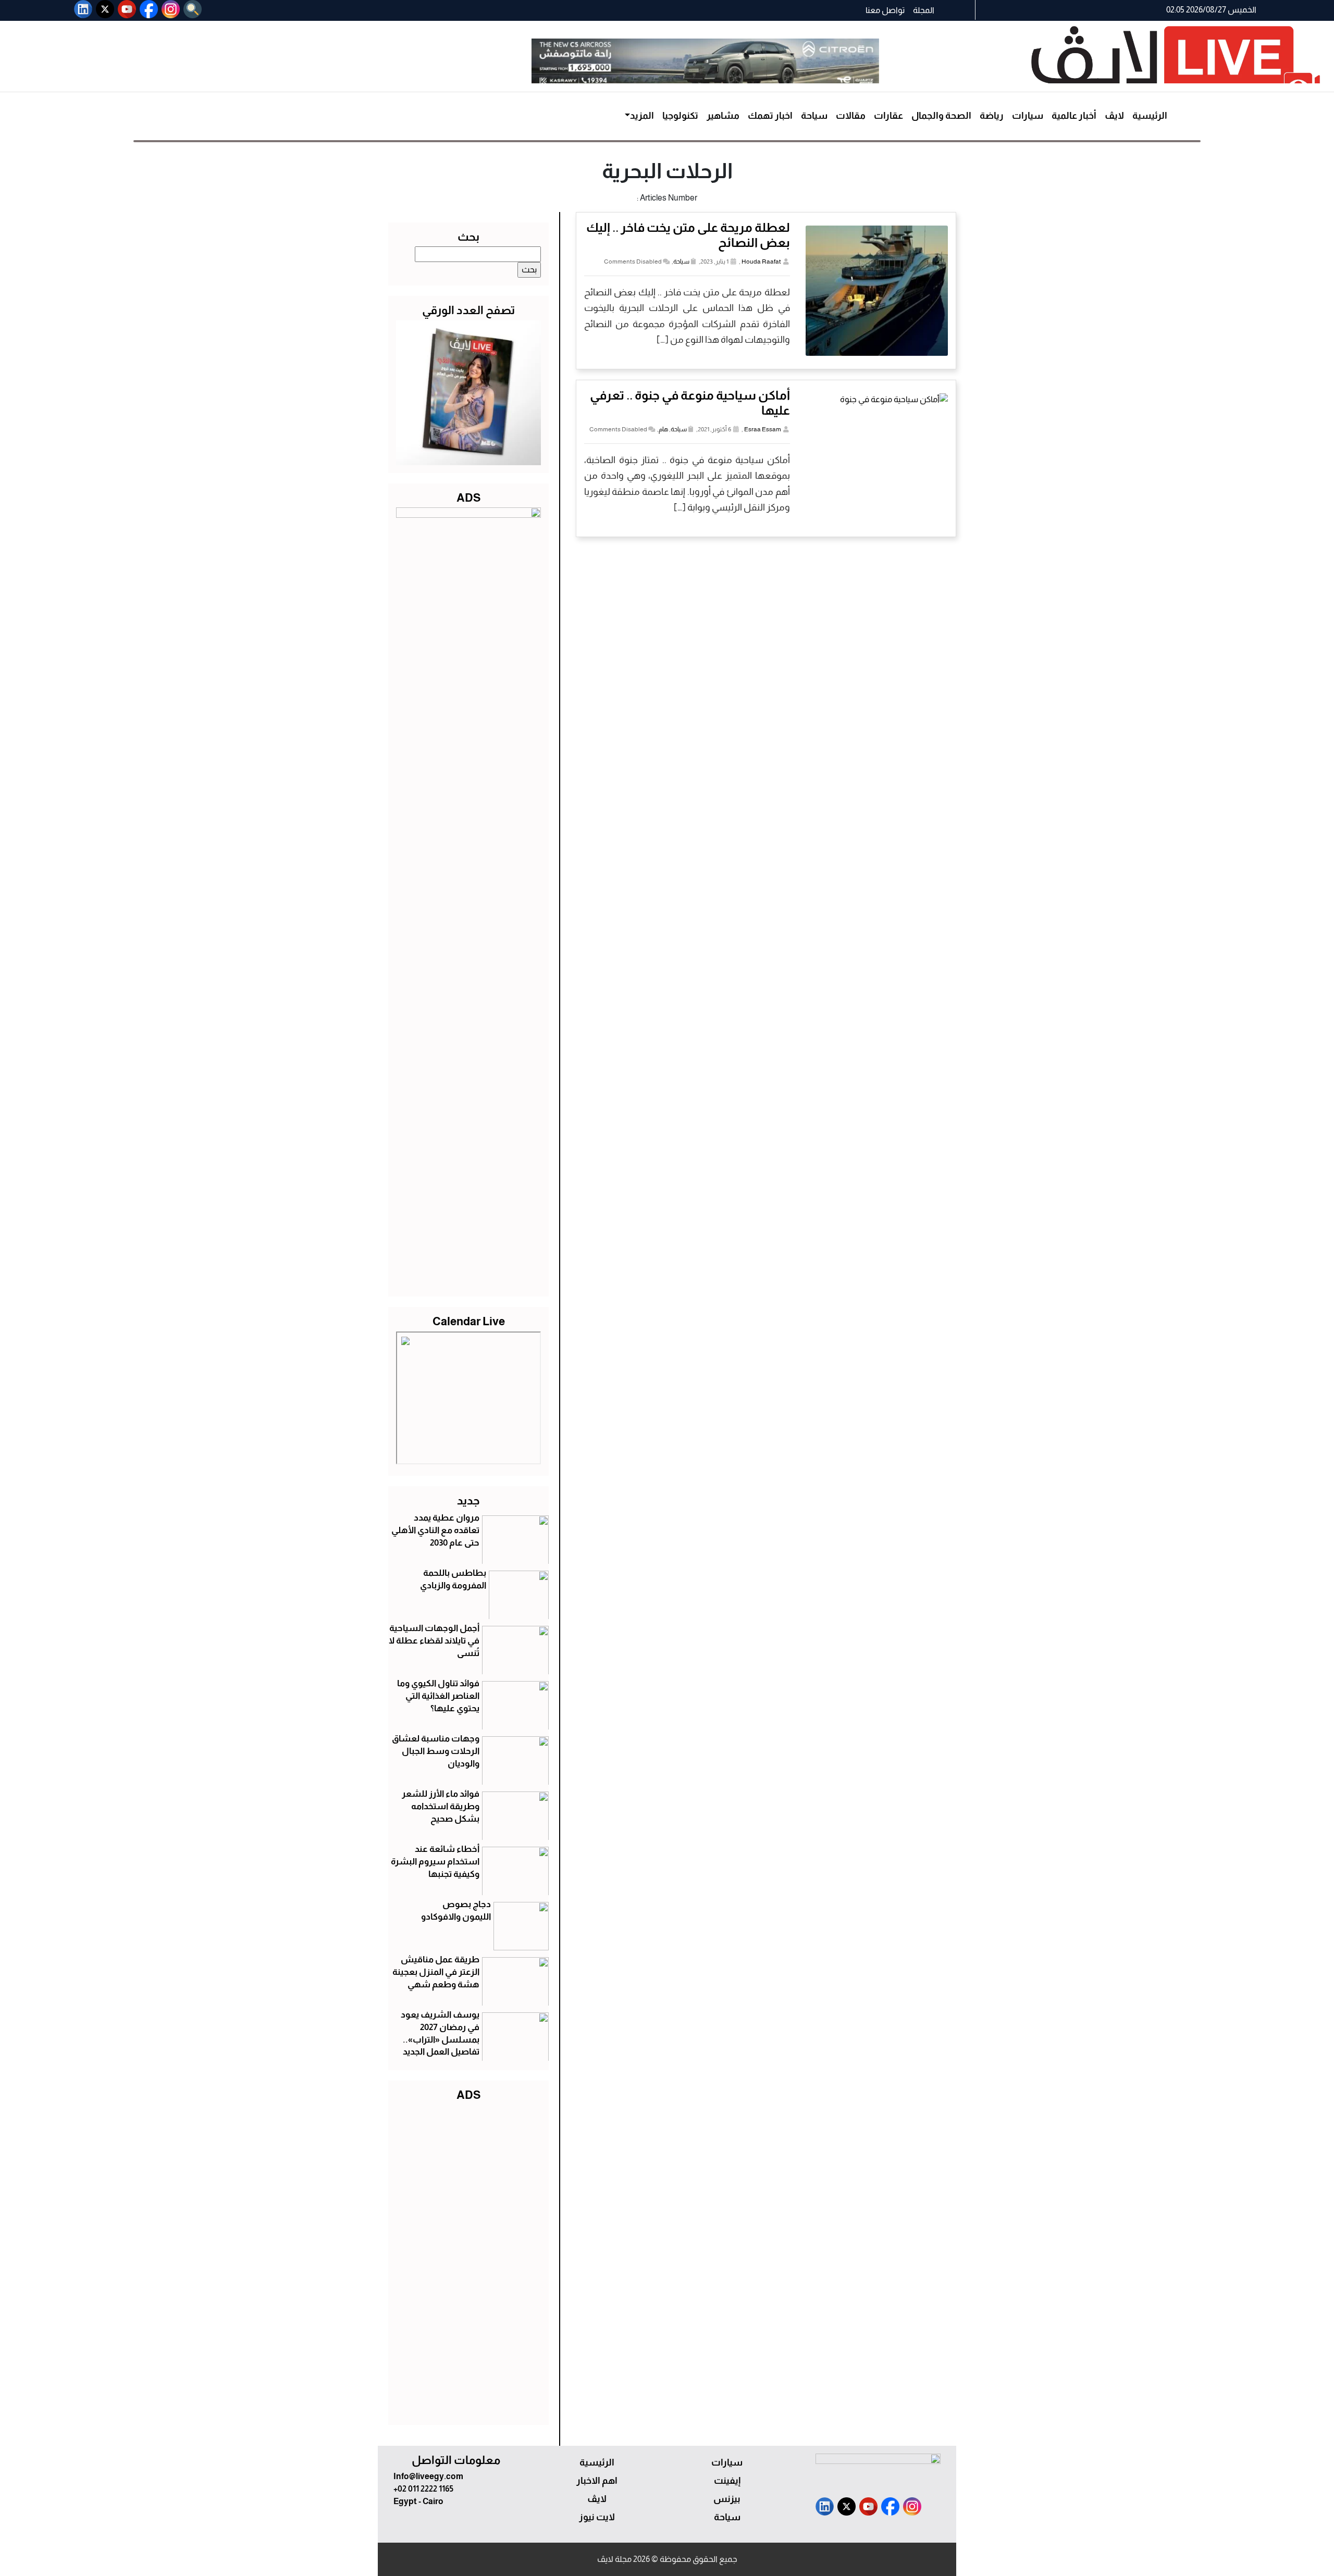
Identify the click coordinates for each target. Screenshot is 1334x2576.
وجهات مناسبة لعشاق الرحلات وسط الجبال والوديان (436, 1751)
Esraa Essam (763, 429)
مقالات (851, 116)
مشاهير (723, 116)
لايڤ (1114, 116)
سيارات (1028, 116)
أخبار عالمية (1074, 116)
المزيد (642, 116)
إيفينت (727, 2481)
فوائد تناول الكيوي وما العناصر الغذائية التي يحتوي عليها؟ (438, 1696)
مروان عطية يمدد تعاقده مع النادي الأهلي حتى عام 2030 (435, 1530)
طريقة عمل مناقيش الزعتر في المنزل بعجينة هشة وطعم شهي (436, 1972)
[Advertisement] (468, 2261)
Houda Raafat (761, 262)
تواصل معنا (885, 10)
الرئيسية (1150, 116)
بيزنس (727, 2499)
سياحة (814, 116)
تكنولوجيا (680, 116)
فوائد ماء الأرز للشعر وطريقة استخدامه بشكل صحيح (441, 1806)
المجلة (924, 10)
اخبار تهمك (770, 116)
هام (663, 429)
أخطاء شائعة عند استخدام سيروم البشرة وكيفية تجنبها (435, 1862)
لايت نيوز (597, 2517)
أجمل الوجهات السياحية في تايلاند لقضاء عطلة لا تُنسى (434, 1641)
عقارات (888, 116)
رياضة (992, 116)
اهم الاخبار (597, 2481)
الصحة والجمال (941, 116)
